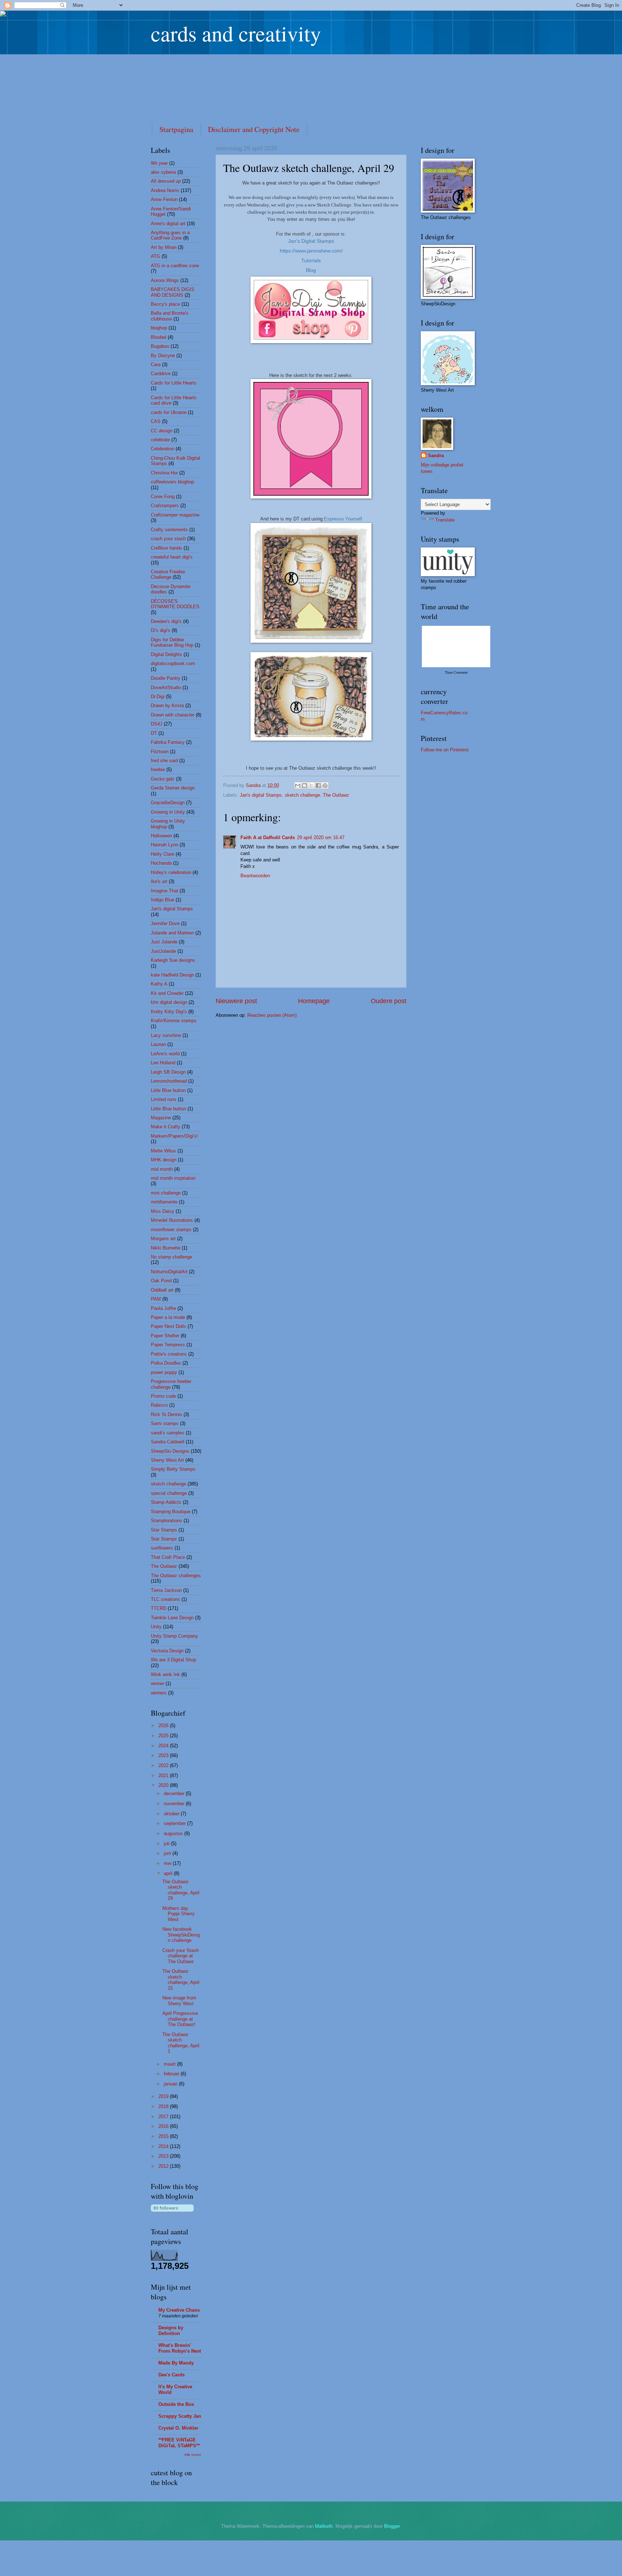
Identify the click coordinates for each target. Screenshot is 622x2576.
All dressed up (166, 181)
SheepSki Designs (170, 1451)
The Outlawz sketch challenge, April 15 (181, 1979)
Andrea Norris (165, 190)
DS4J (157, 724)
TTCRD (159, 1608)
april (169, 1873)
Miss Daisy (163, 1211)
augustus (174, 1833)
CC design (162, 431)
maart (170, 2064)
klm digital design (169, 1002)
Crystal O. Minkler (178, 2428)
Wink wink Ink (165, 1674)
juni (168, 1853)
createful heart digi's (172, 557)
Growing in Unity (168, 812)
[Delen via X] (311, 786)
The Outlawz (336, 795)
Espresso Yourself (343, 519)
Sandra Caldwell (168, 1442)
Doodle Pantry (166, 678)
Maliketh (324, 2526)
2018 (164, 2106)
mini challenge (166, 1193)
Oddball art (162, 1290)
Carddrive (161, 374)
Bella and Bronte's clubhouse (170, 316)
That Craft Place (168, 1557)
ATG (155, 256)
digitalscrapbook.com (173, 663)
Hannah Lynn (164, 845)
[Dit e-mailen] (298, 786)
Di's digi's (161, 630)
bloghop (159, 328)
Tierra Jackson (166, 1590)
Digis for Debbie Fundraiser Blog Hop (172, 642)
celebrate (160, 440)
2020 (164, 1785)
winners (159, 1693)
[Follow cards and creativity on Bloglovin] (172, 2213)
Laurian (158, 1044)
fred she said (164, 761)
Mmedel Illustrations (172, 1220)
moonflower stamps (171, 1230)
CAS (156, 421)
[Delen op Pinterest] (325, 786)
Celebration (163, 449)
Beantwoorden (255, 876)
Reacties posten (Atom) (272, 1015)
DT (154, 733)
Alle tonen (193, 2455)
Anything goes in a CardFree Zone (170, 235)
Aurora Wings (165, 280)
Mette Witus (163, 1151)
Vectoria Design (167, 1651)
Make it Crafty (166, 1127)
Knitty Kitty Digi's (169, 1012)
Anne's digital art (168, 224)
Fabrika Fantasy (168, 742)
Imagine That (164, 891)
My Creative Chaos (179, 2310)
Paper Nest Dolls (168, 1326)
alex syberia (163, 172)
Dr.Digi (158, 697)
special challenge (169, 1493)
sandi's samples (168, 1433)
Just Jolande (164, 942)
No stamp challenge (172, 1257)
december (175, 1794)
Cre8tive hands (166, 548)
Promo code (163, 1396)
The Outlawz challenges (176, 1576)
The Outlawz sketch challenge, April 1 (181, 2043)
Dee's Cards (172, 2375)
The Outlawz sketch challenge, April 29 (181, 1890)
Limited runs (164, 1099)
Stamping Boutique (171, 1512)
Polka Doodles (166, 1363)
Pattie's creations (169, 1354)
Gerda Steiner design (173, 788)
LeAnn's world (165, 1054)
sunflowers (162, 1548)
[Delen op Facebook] (318, 786)
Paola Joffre (163, 1308)
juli (167, 1844)
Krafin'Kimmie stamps (174, 1021)
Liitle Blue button (168, 1090)
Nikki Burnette (166, 1248)
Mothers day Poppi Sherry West (179, 1914)
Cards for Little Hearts (174, 383)
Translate (445, 520)
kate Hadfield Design (172, 975)
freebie (158, 770)
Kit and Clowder (167, 993)
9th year (159, 163)
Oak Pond (161, 1281)
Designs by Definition (171, 2331)
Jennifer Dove (165, 923)
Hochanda (161, 863)
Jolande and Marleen (172, 933)
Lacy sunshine (166, 1035)
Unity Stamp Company (174, 1636)
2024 (164, 1746)
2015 (164, 2136)
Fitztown (160, 752)
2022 (164, 1765)
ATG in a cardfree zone (175, 266)
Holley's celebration (171, 872)
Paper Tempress (168, 1345)
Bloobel (159, 337)
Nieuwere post (236, 1001)
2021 (164, 1776)
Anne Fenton (164, 199)
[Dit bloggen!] (305, 786)
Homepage (314, 1001)
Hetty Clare (163, 854)
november (175, 1804)
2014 (164, 2146)
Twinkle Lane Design (172, 1618)
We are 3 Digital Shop (173, 1660)
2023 (164, 1755)
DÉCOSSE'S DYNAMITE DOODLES (175, 604)
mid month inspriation (173, 1178)
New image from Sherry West (179, 2001)
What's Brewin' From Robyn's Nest (180, 2348)
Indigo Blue (163, 900)
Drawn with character (173, 715)
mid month (162, 1169)
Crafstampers (165, 506)
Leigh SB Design (168, 1072)
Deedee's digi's (166, 621)
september (175, 1823)
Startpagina (176, 129)
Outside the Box (176, 2404)
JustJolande (163, 951)
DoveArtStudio (166, 688)
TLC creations (165, 1599)
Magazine (161, 1118)
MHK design (164, 1160)
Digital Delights (166, 654)
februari (172, 2074)
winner (157, 1683)
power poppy (164, 1372)
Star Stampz (164, 1539)
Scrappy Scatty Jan (180, 2416)
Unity (156, 1627)
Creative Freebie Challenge (168, 574)
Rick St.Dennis (166, 1414)
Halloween (161, 836)
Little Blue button (168, 1109)
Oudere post (389, 1001)
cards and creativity (236, 33)
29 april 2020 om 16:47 (321, 838)
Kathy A (159, 984)
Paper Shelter (165, 1336)
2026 (164, 1726)
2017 (164, 2117)
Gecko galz (163, 779)
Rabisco (159, 1405)
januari (171, 2084)
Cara (156, 365)
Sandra (436, 456)
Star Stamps (164, 1530)
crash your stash (168, 539)
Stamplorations (166, 1521)
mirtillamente (164, 1202)
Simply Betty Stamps (173, 1469)
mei (168, 1863)
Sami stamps (165, 1423)
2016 (164, 2126)
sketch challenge (302, 795)
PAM (156, 1299)
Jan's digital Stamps (261, 795)
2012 (164, 2166)
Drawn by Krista (167, 706)
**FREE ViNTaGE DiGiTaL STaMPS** (179, 2443)
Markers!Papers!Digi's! (174, 1136)
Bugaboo (160, 346)
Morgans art (163, 1239)
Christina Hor (164, 473)
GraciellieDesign (168, 803)
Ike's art (159, 881)
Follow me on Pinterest (445, 750)
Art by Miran (164, 247)
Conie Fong (163, 497)
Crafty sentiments (169, 530)
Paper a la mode (168, 1317)
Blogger (392, 2526)
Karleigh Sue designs (173, 960)
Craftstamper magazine (175, 515)
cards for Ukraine (169, 412)
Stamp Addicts (166, 1502)
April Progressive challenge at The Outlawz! (180, 2019)
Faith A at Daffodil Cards (268, 838)
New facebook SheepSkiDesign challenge (181, 1935)
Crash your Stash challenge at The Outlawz (181, 1956)
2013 (164, 2156)
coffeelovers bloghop (172, 482)
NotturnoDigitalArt (169, 1272)
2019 (164, 2096)
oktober (172, 1814)
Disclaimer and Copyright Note (254, 129)
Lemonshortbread (169, 1081)
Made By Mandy (176, 2363)
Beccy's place (165, 304)
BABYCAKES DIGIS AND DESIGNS (173, 292)
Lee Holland (163, 1063)
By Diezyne (163, 356)
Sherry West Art (167, 1460)
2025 (164, 1736)
